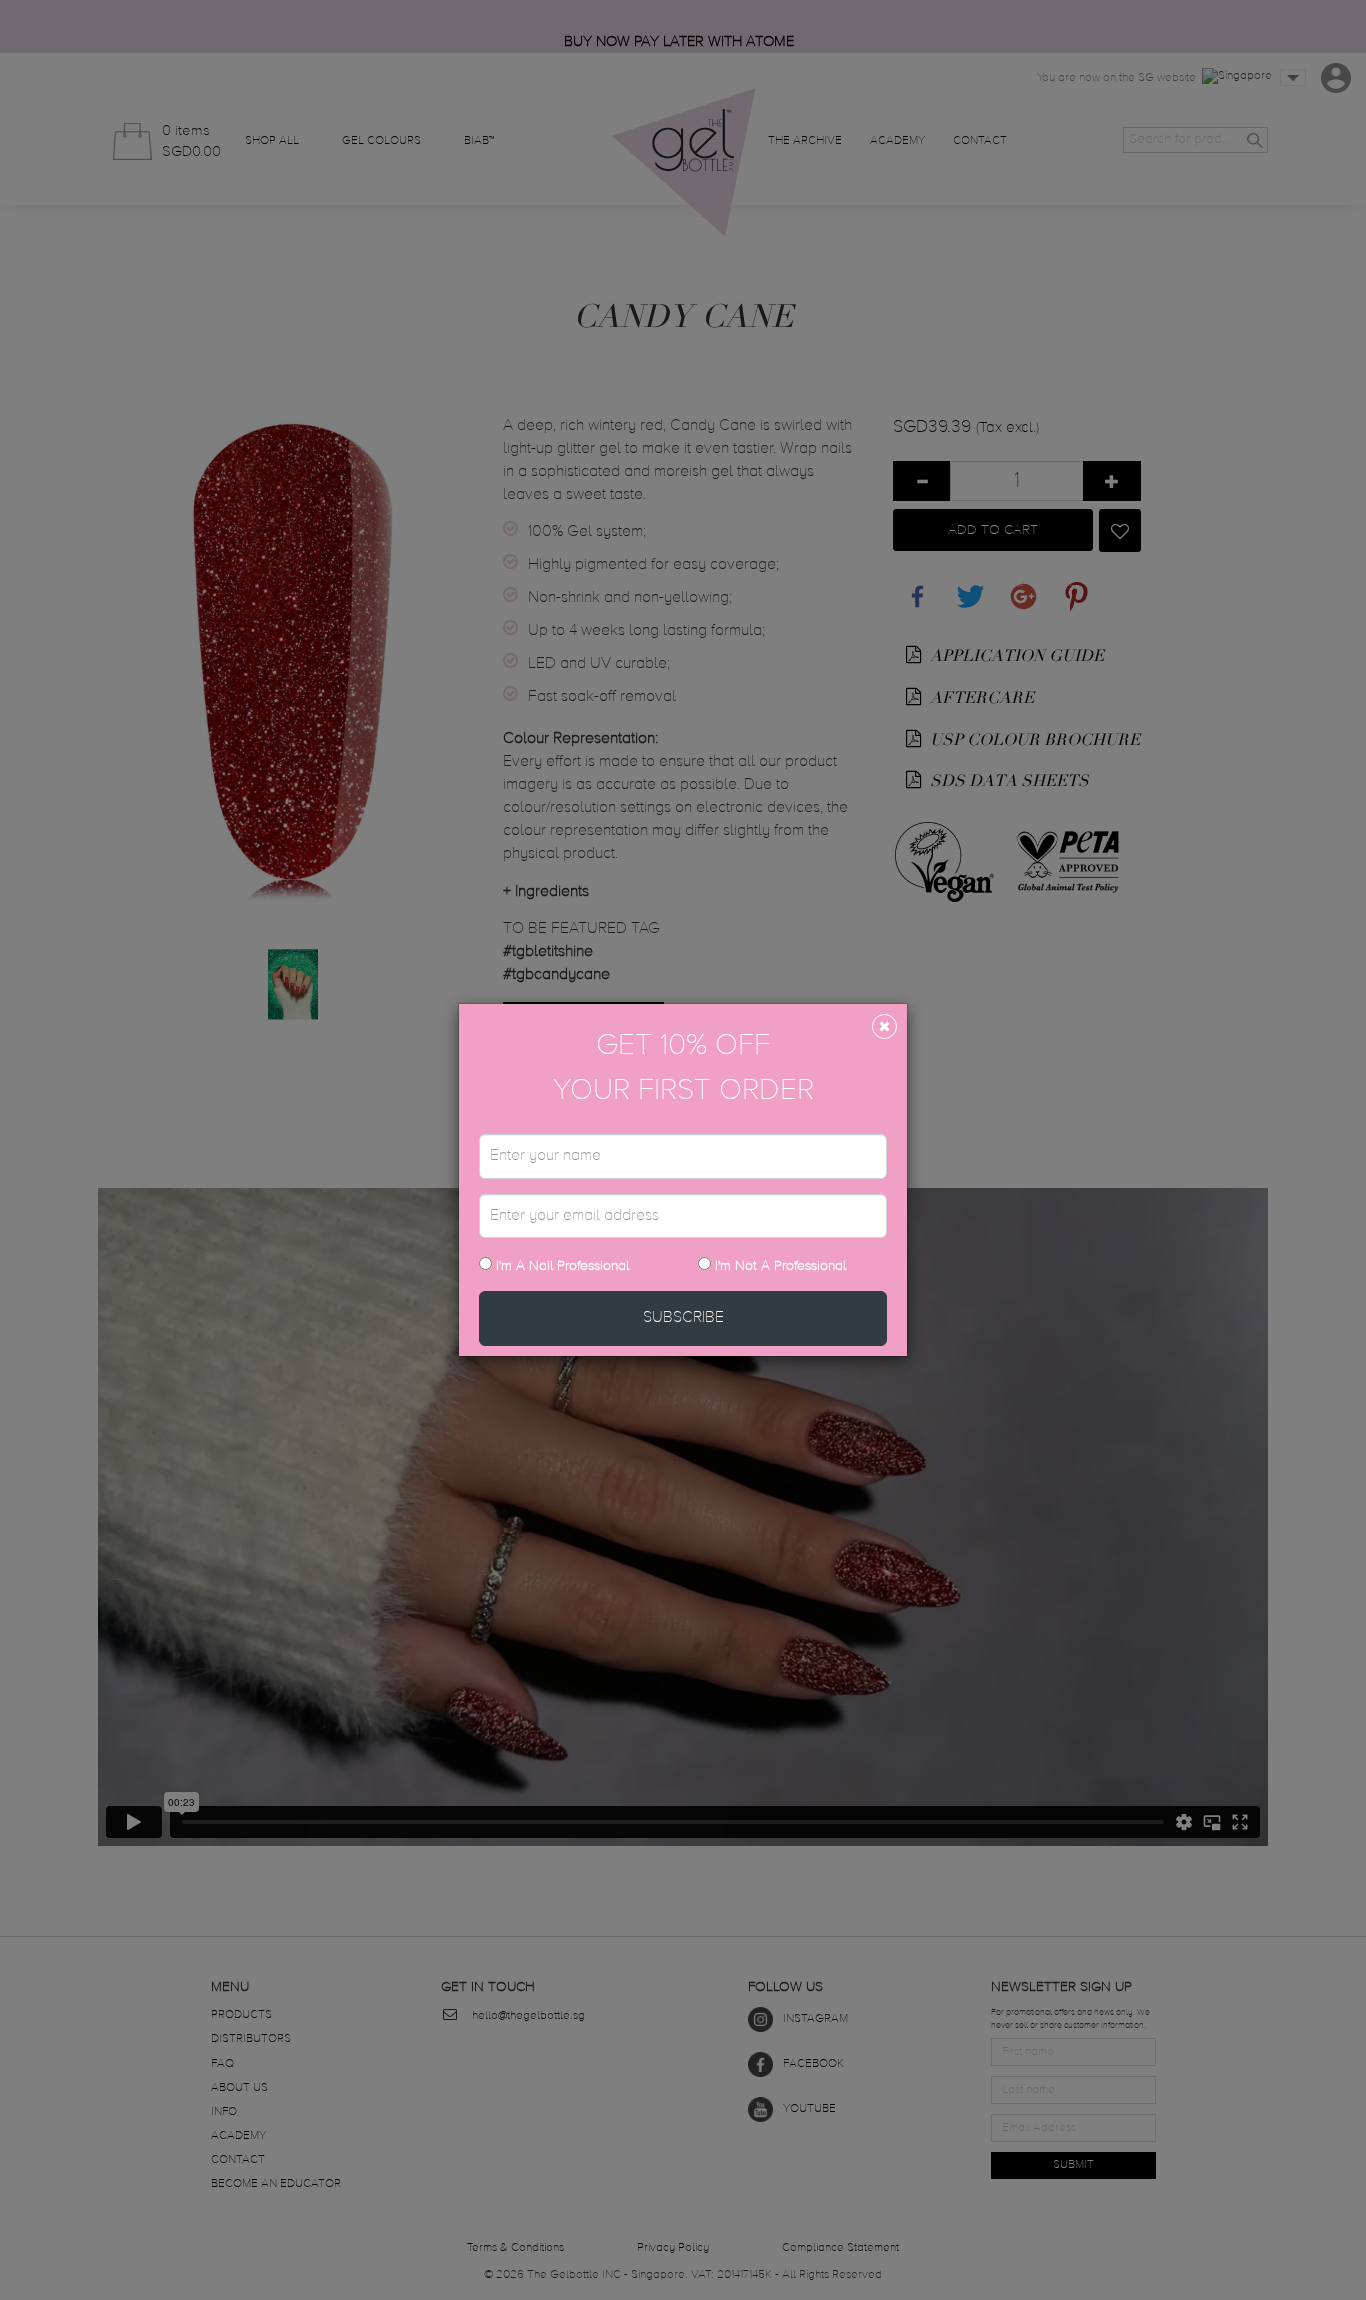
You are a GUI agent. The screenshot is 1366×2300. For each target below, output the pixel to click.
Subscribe (683, 1318)
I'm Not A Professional (780, 1266)
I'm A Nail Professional (560, 1266)
